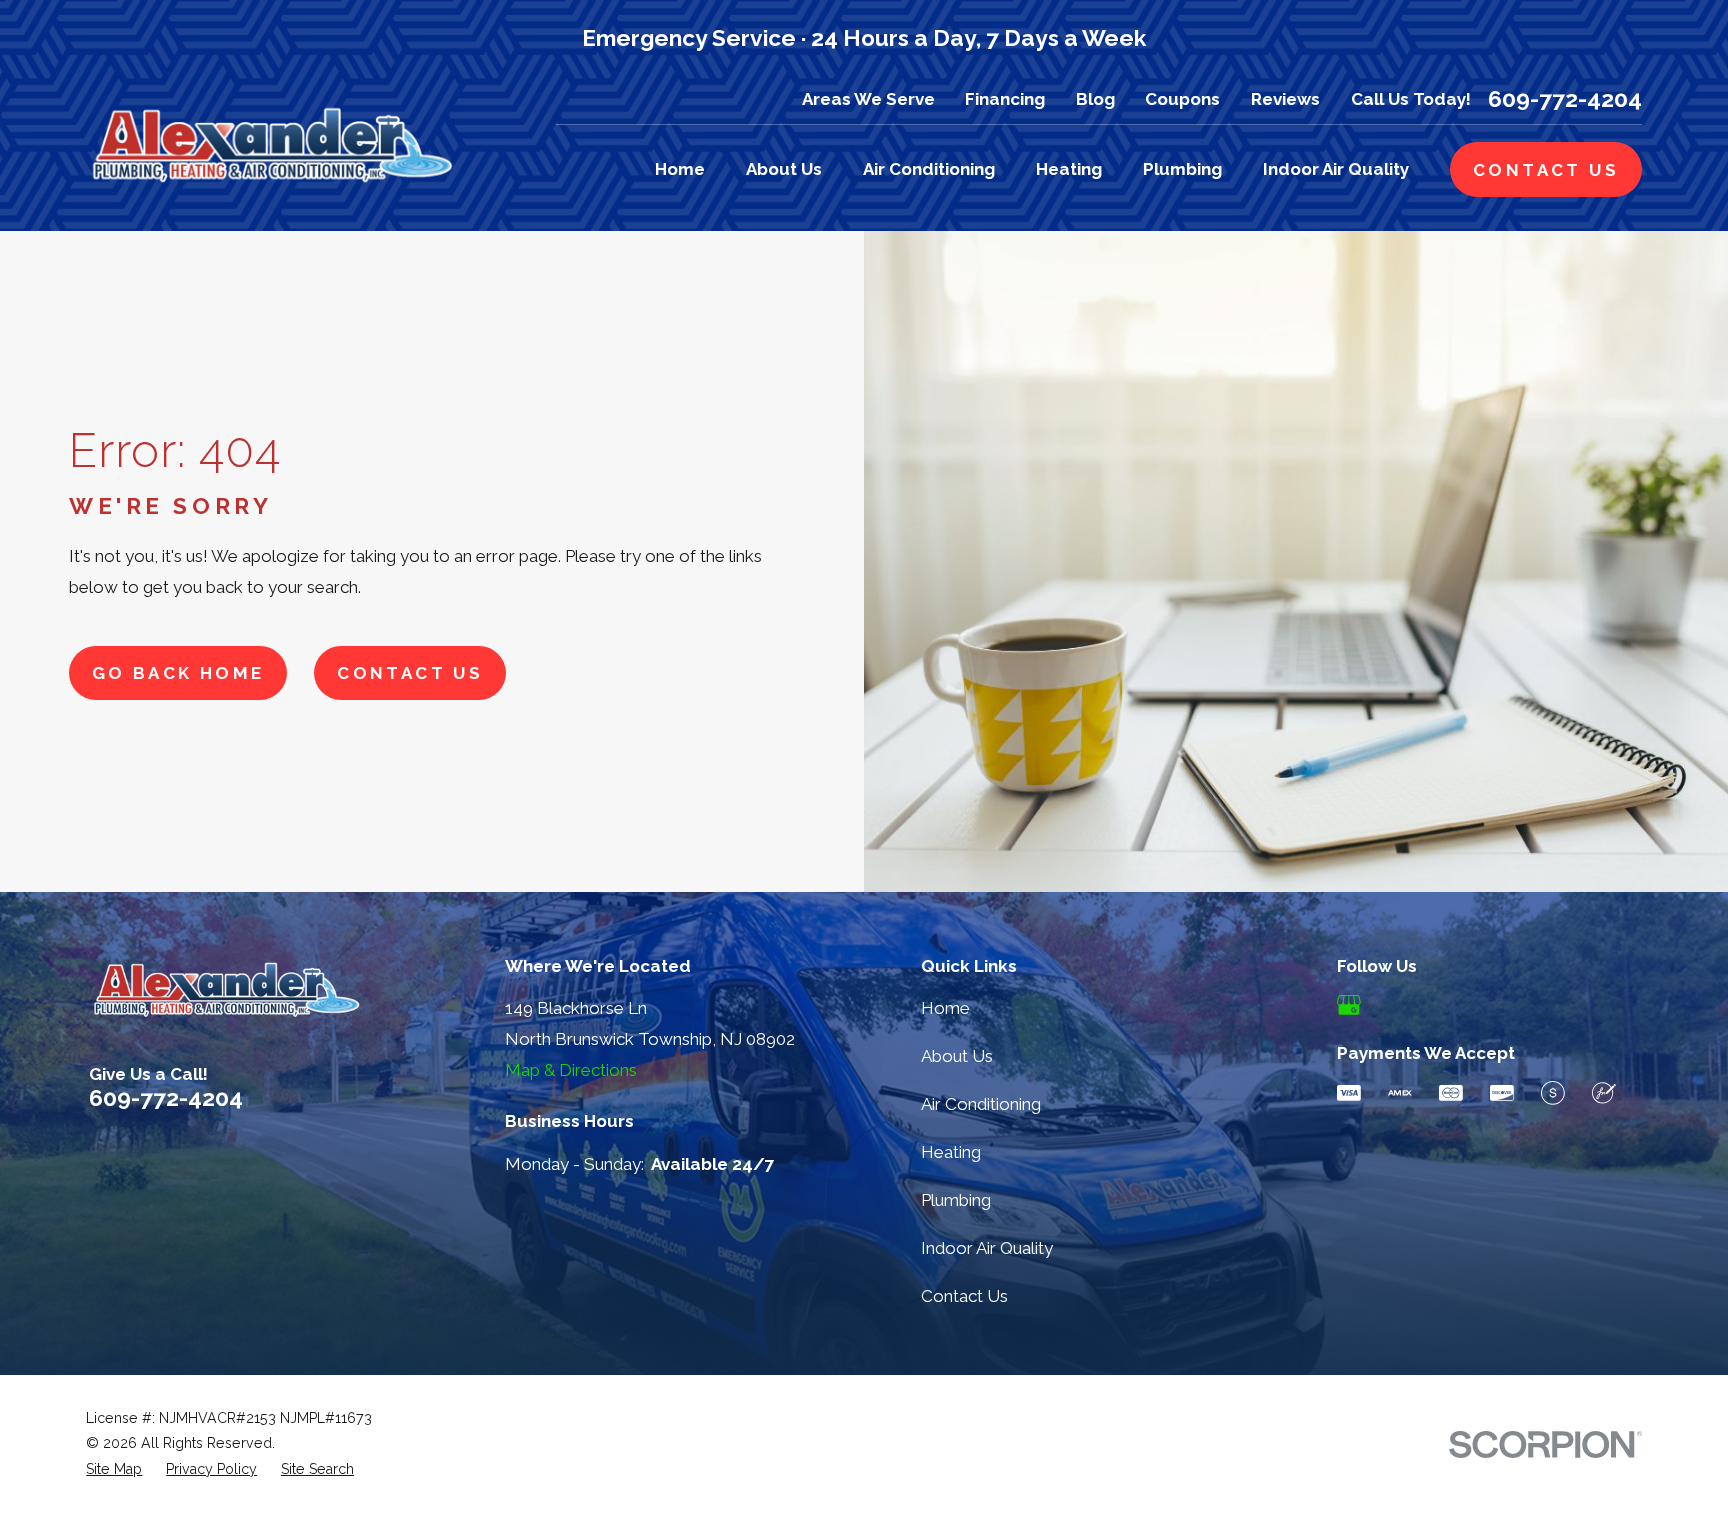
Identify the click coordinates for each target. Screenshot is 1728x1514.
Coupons (1182, 99)
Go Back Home (178, 673)
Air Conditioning (981, 1104)
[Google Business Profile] (1349, 1005)
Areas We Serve (868, 99)
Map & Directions (571, 1070)
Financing (1005, 99)
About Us (957, 1056)
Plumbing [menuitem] (1182, 169)
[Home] (271, 143)
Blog (1095, 99)
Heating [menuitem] (1069, 169)
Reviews (1285, 99)
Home (945, 1008)
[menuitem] (114, 1470)
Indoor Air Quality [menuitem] (1336, 169)
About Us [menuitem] (784, 169)
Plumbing (956, 1200)
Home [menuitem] (680, 169)
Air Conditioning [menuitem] (929, 169)
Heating (951, 1152)
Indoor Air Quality (987, 1248)
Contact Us (410, 673)
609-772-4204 (1565, 99)
